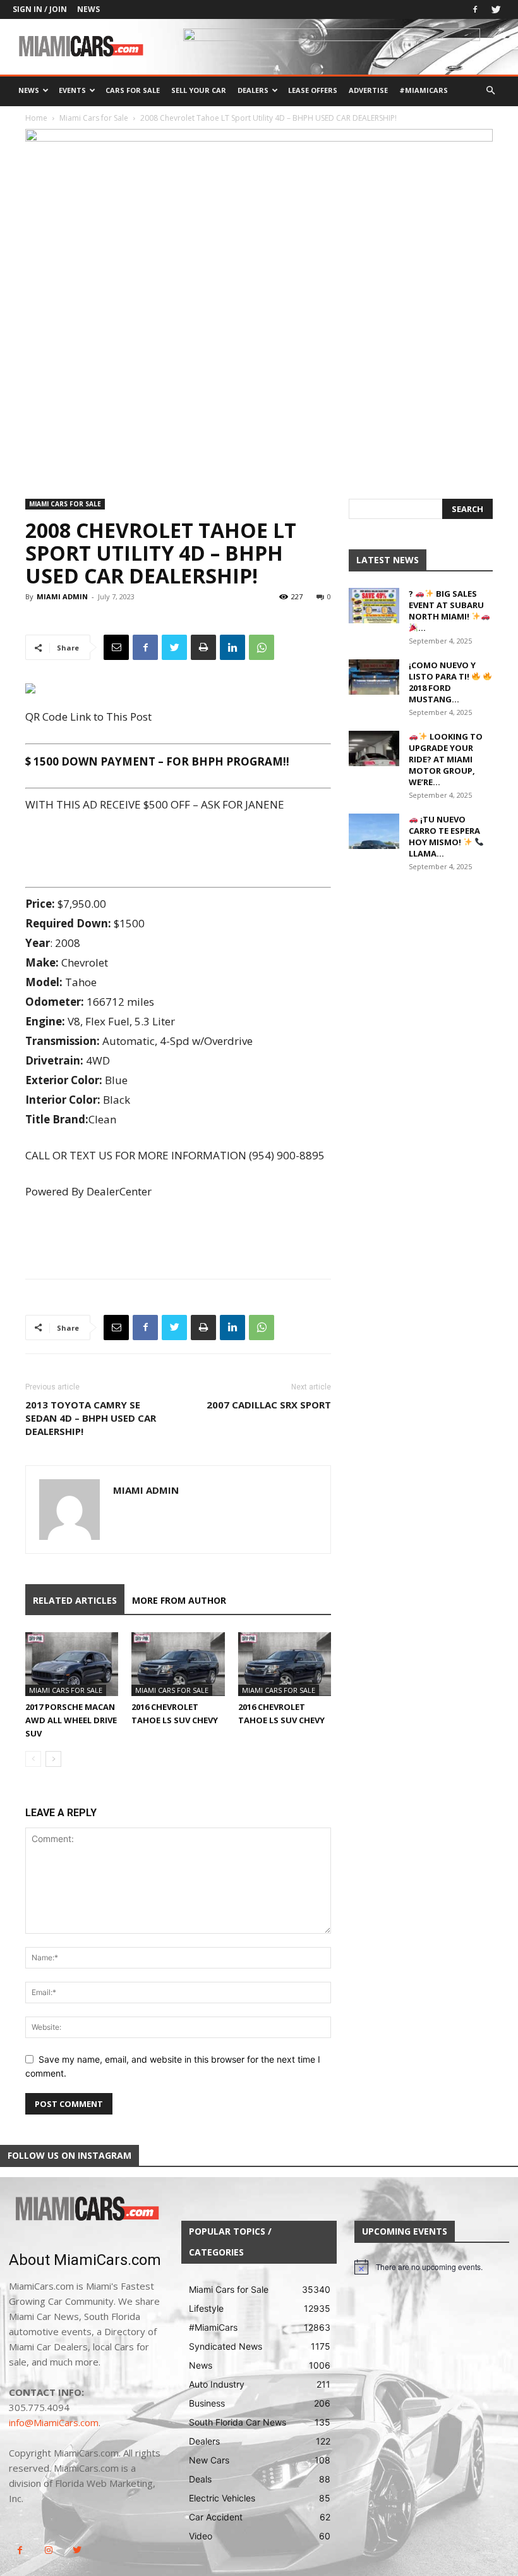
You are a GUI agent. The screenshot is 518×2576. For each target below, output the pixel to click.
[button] (490, 91)
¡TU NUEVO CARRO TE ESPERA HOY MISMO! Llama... (444, 836)
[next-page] (53, 1759)
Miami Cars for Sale (94, 118)
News (88, 9)
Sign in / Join (40, 9)
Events (72, 90)
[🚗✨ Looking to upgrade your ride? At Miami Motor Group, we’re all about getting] (374, 748)
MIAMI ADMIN (62, 596)
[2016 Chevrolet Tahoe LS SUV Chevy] (178, 1664)
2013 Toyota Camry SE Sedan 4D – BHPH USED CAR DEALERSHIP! (91, 1418)
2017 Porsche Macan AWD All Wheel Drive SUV (71, 1720)
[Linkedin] (232, 647)
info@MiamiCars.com (54, 2422)
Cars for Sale (133, 90)
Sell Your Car (199, 90)
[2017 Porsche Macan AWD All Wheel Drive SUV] (72, 1664)
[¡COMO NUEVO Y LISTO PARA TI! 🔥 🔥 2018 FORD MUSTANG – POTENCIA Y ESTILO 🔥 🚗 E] (374, 677)
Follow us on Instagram (69, 2155)
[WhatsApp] (262, 647)
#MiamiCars (424, 90)
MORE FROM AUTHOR (179, 1600)
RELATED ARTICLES (75, 1600)
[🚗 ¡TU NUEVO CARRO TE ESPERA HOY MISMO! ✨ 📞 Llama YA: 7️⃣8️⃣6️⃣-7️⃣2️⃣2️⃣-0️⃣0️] (374, 831)
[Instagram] (48, 2550)
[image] (86, 2209)
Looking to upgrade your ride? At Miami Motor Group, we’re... (446, 759)
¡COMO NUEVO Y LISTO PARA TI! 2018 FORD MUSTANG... (442, 682)
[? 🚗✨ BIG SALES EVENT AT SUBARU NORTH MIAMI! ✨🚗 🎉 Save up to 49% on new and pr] (374, 606)
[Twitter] (496, 9)
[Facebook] (475, 9)
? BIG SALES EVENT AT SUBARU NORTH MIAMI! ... (446, 611)
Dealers (253, 90)
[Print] (203, 647)
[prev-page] (33, 1759)
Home (36, 118)
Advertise (368, 90)
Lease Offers (313, 90)
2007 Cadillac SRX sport (269, 1405)
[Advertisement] (178, 850)
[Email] (116, 647)
